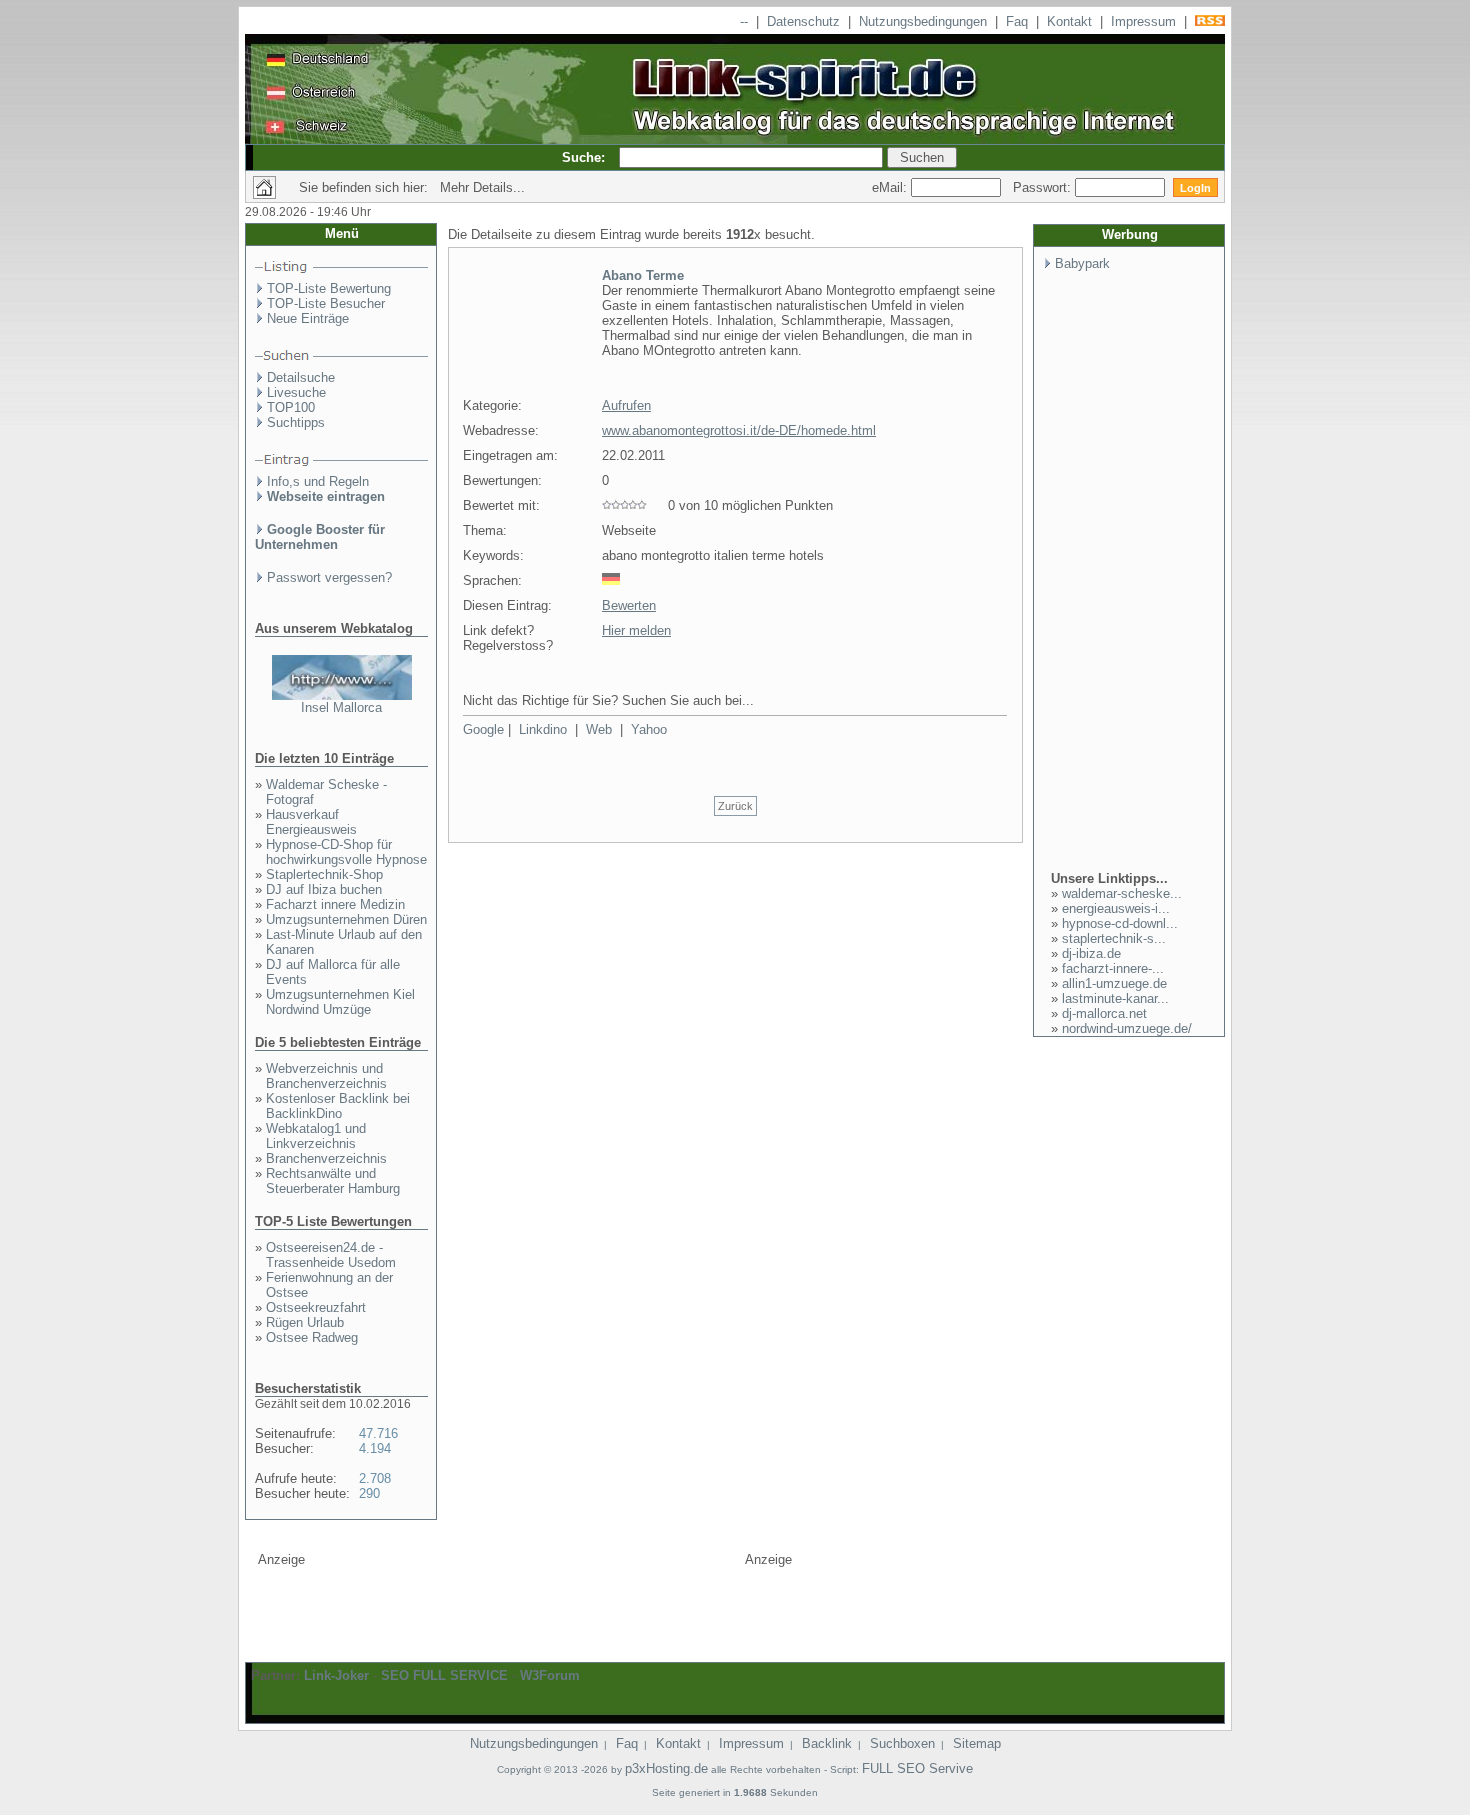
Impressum (1143, 21)
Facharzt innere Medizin (335, 904)
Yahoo (649, 729)
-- (744, 21)
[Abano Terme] (523, 384)
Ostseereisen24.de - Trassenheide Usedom (331, 1255)
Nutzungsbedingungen (923, 21)
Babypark (1082, 263)
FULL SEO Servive (917, 1768)
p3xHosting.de (666, 1768)
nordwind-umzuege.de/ (1127, 1028)
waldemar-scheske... (1122, 893)
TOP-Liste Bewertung (329, 288)
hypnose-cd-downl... (1120, 923)
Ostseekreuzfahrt (316, 1307)
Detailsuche (301, 377)
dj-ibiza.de (1091, 953)
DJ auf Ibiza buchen (324, 889)
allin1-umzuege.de (1114, 983)
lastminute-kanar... (1115, 998)
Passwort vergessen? (329, 577)
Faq (1017, 21)
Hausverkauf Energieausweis (311, 822)
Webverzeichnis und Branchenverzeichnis (326, 1076)
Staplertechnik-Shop (324, 874)
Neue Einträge (308, 318)
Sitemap (977, 1743)
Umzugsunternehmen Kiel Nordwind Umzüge (340, 1002)
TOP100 (291, 407)
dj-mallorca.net (1104, 1013)
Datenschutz (803, 21)
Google (483, 729)
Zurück (735, 806)
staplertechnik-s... (1114, 938)
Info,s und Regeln (318, 481)
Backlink (827, 1743)
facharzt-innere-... (1113, 968)
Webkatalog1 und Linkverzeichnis (316, 1136)
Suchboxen (902, 1743)
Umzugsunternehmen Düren (346, 919)
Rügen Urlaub (305, 1322)
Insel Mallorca (341, 707)
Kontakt (1069, 21)
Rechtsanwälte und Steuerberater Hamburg (333, 1181)
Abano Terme (643, 275)
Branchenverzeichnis (326, 1158)
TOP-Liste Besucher (326, 303)
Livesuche (296, 392)
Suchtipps (296, 422)
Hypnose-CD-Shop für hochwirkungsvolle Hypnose (346, 852)
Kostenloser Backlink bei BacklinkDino (338, 1106)
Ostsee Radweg (312, 1337)
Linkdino (543, 729)
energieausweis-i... (1116, 908)
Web (599, 729)
